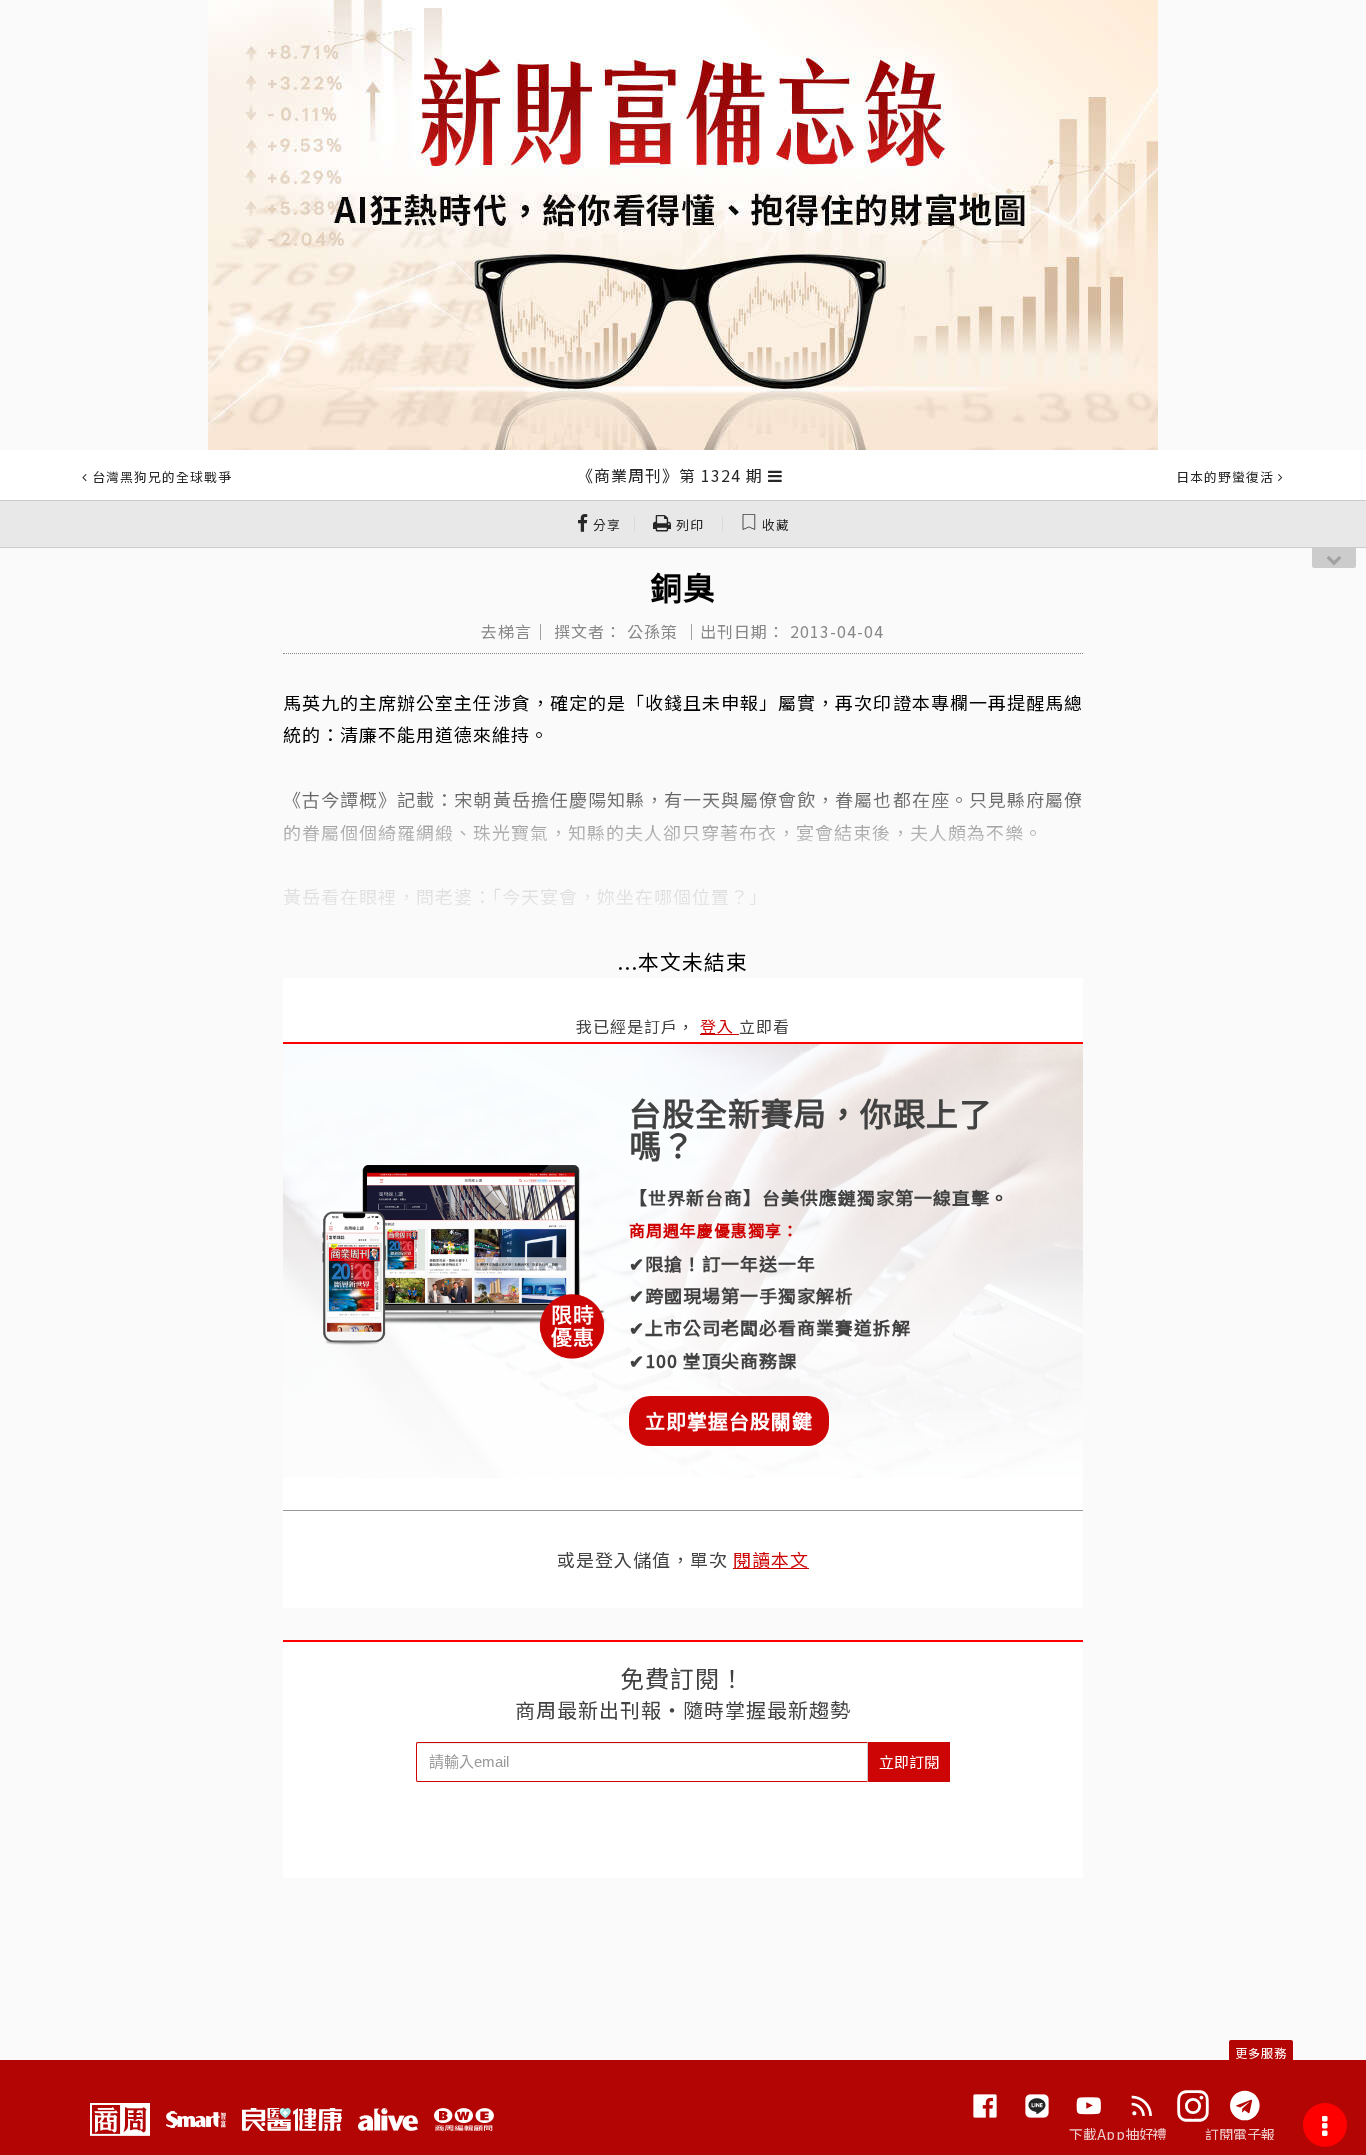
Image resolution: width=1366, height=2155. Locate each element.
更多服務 (1261, 2052)
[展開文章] (775, 475)
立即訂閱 (909, 1761)
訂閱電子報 (1240, 2134)
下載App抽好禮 (1118, 2134)
